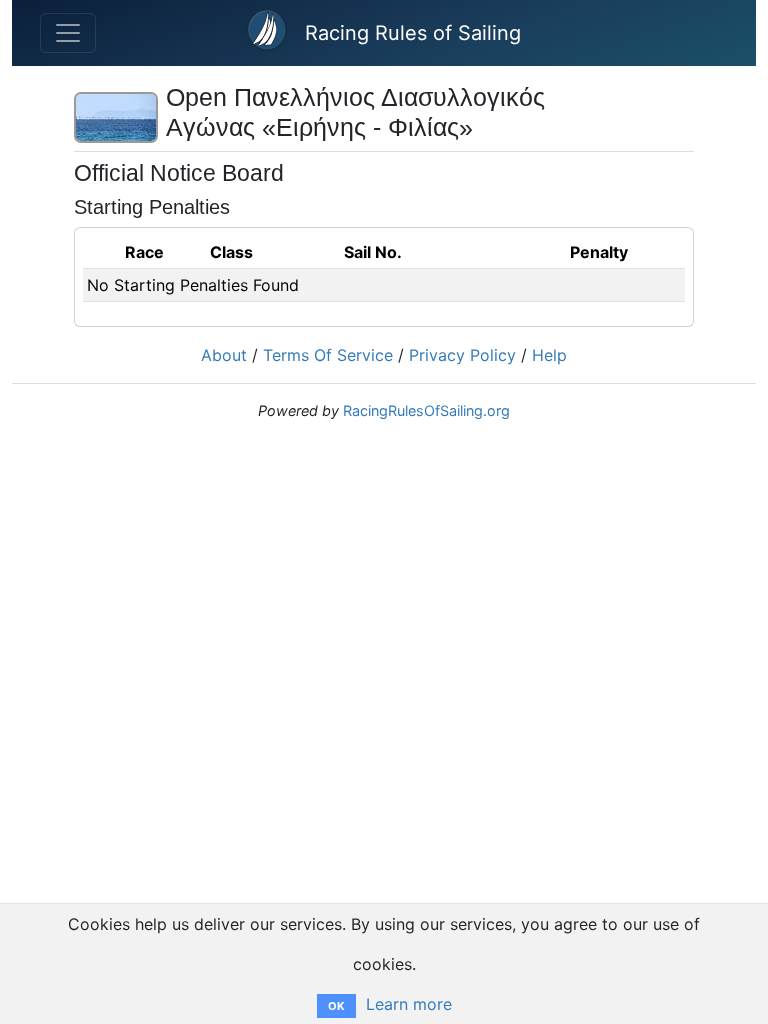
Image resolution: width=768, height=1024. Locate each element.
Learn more (409, 1004)
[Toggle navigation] (68, 33)
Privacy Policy (462, 355)
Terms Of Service (328, 355)
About (224, 355)
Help (549, 355)
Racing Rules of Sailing (413, 33)
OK (336, 1006)
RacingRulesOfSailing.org (426, 410)
